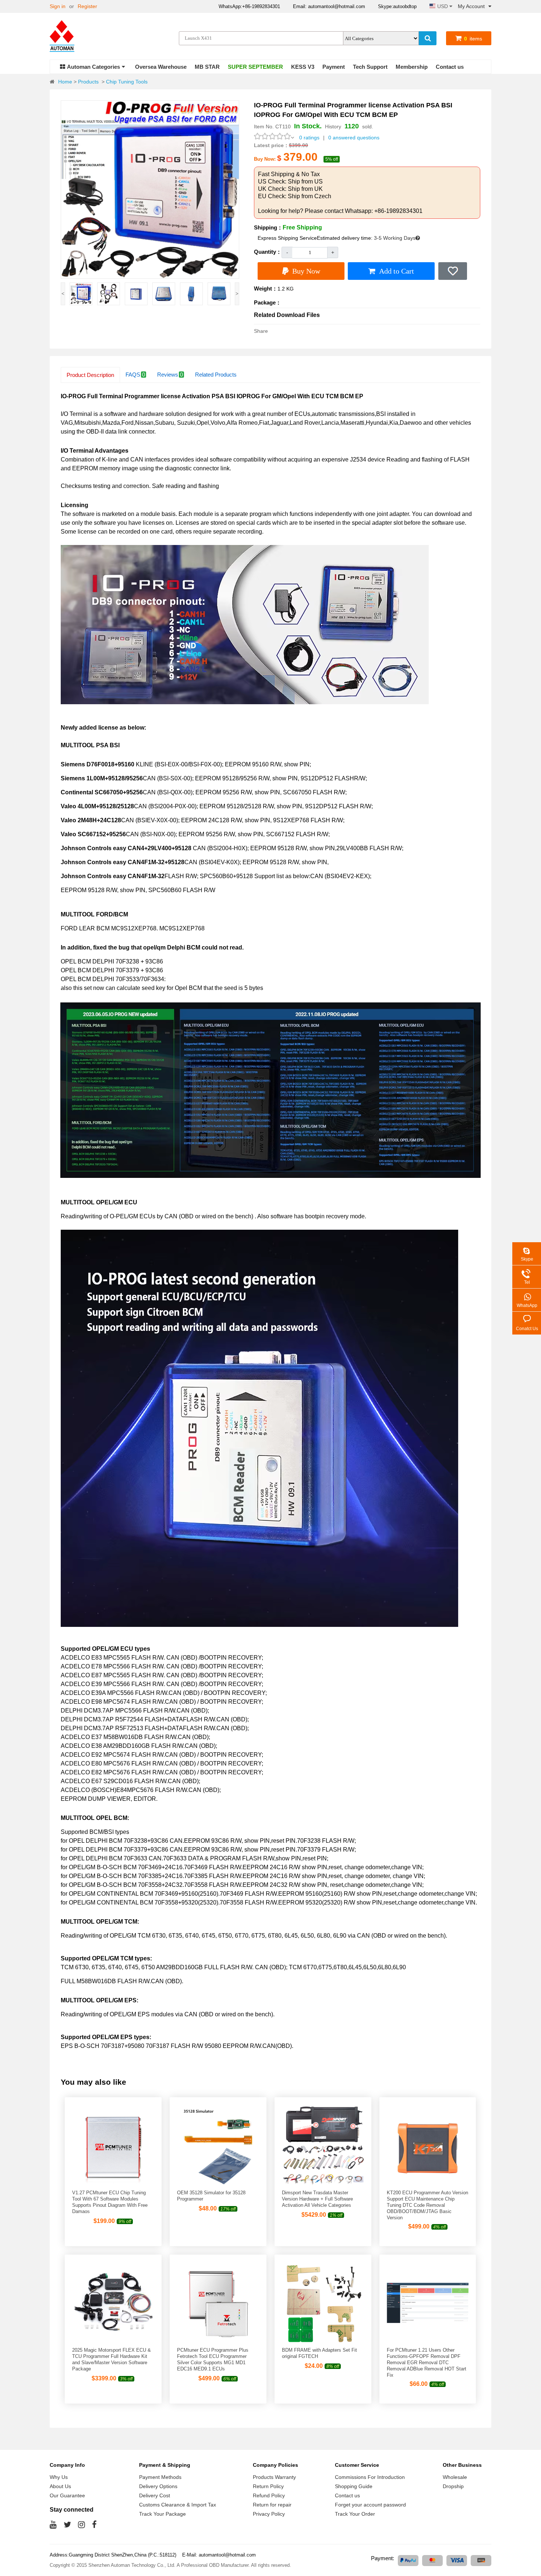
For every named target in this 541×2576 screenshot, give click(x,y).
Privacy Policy (269, 2514)
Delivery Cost (155, 2495)
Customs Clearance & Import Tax (178, 2505)
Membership (412, 67)
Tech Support (370, 67)
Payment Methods (160, 2477)
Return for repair (272, 2505)
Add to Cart (397, 271)
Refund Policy (269, 2495)
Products (88, 82)
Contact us (450, 67)
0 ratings (309, 138)
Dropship (453, 2486)
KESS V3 (303, 67)
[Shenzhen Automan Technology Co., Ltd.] (65, 37)
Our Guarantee (67, 2495)
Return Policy (268, 2486)
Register (87, 6)
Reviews (170, 375)
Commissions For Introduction (370, 2477)
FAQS (135, 375)
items (473, 39)
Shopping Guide (354, 2486)
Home (65, 82)
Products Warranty (274, 2477)
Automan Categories (93, 67)
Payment (334, 67)
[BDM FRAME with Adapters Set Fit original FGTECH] (323, 2342)
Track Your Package (162, 2514)
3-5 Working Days (395, 238)
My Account (471, 6)
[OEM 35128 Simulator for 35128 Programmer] (218, 2185)
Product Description (90, 375)
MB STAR (207, 67)
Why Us (59, 2477)
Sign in (58, 6)
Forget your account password (370, 2505)
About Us (60, 2486)
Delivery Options (158, 2486)
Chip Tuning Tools (127, 82)
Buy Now (306, 271)
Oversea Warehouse (161, 67)
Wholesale (455, 2477)
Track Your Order (355, 2514)
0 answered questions (354, 138)
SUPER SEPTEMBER (255, 67)
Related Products (216, 375)
